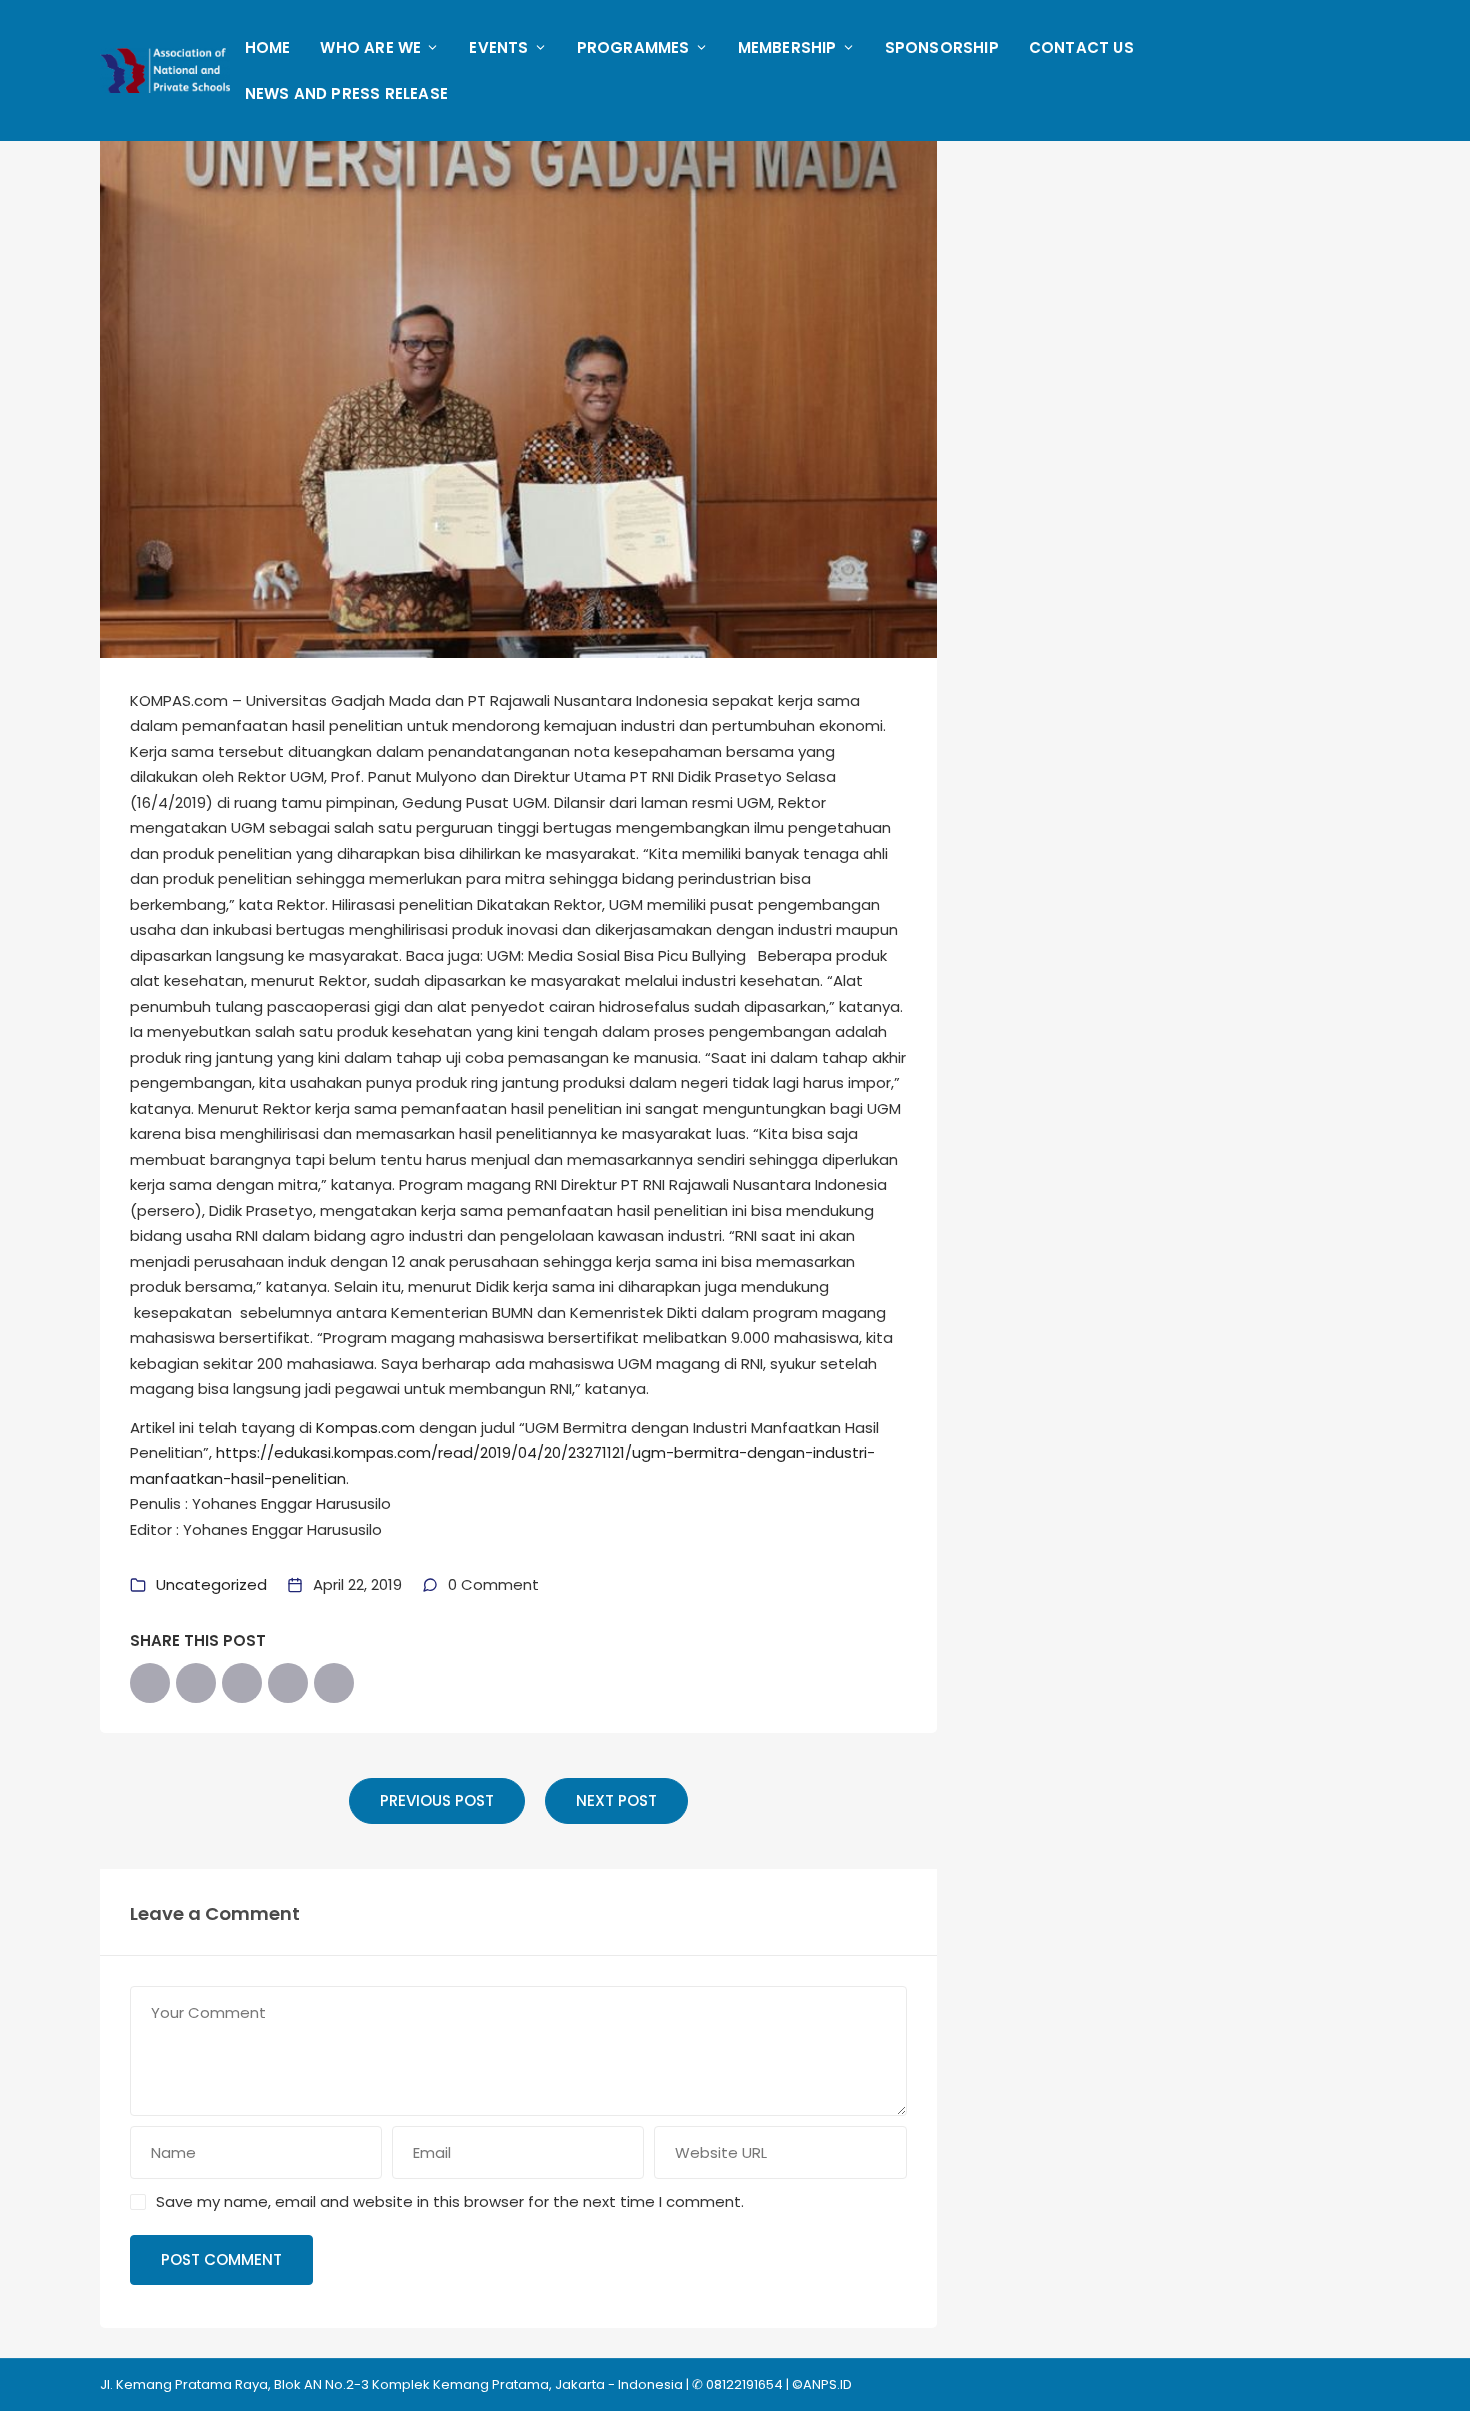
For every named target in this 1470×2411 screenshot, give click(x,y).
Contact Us (1081, 47)
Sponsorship (942, 47)
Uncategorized (211, 1584)
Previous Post (437, 1800)
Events (498, 47)
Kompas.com (365, 1427)
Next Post (616, 1800)
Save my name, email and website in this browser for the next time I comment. (450, 2201)
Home (268, 47)
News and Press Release (346, 93)
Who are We (370, 47)
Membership (787, 47)
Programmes (633, 47)
